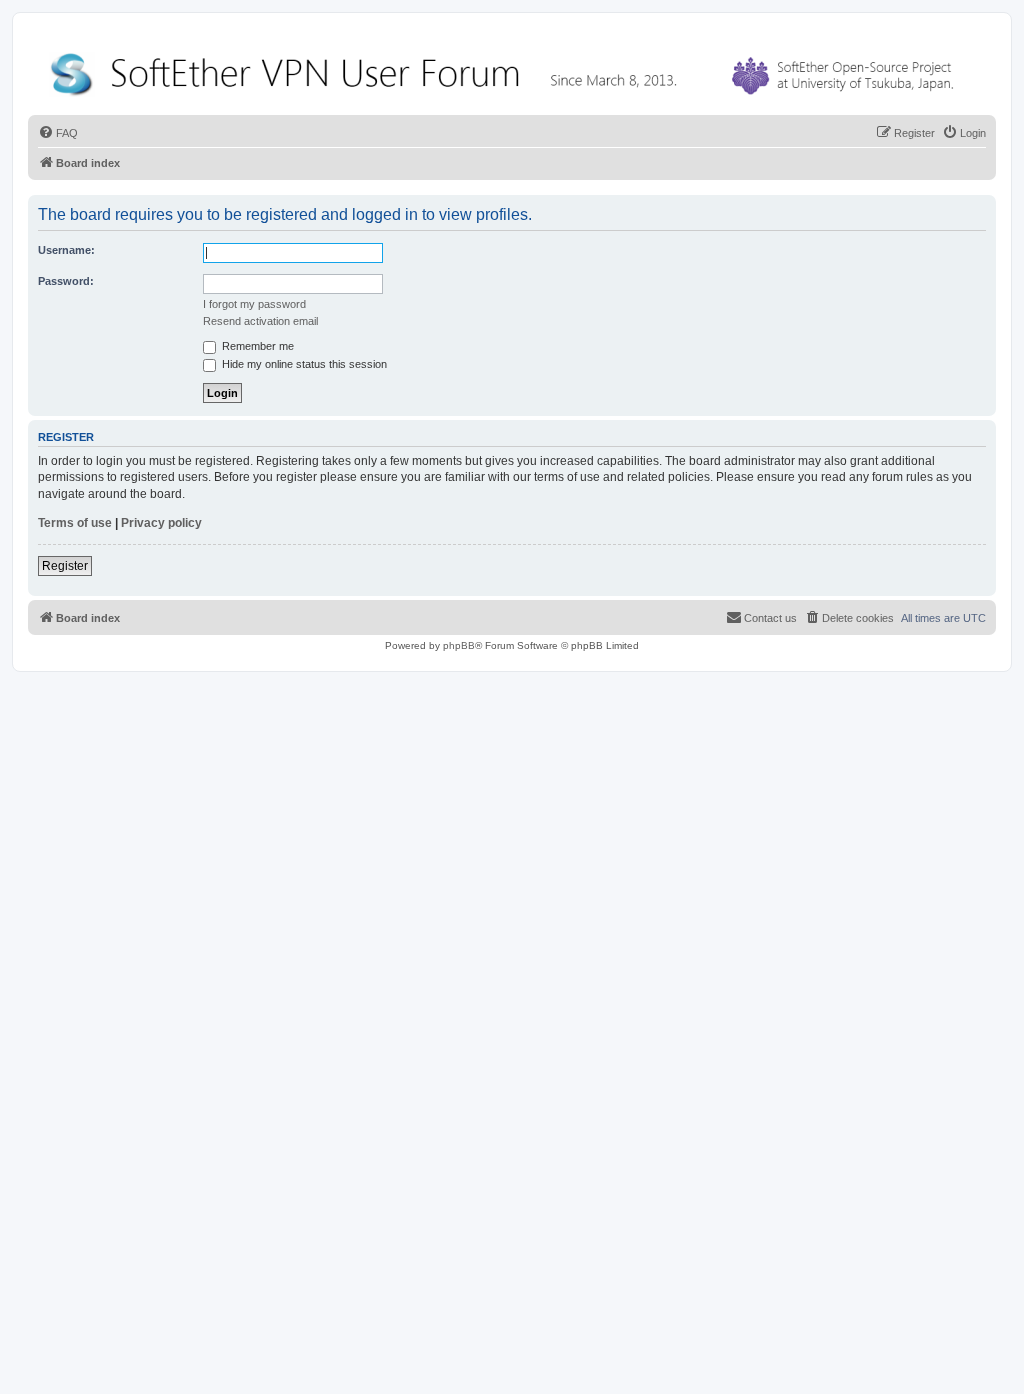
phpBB (459, 645)
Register (65, 566)
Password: (66, 281)
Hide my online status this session (303, 364)
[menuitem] (58, 133)
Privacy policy (161, 523)
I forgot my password (254, 304)
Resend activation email (260, 321)
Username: (66, 250)
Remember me (256, 346)
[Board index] (506, 69)
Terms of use (75, 523)
